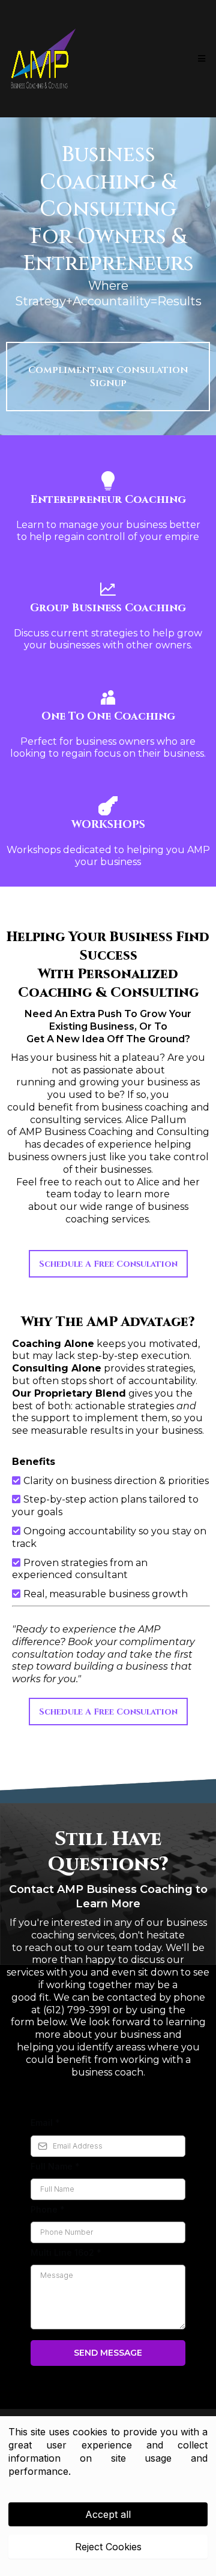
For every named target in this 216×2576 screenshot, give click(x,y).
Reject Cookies (108, 2547)
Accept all (108, 2514)
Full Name (55, 2166)
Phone (48, 2209)
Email (45, 2123)
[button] (200, 59)
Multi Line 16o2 (66, 2252)
